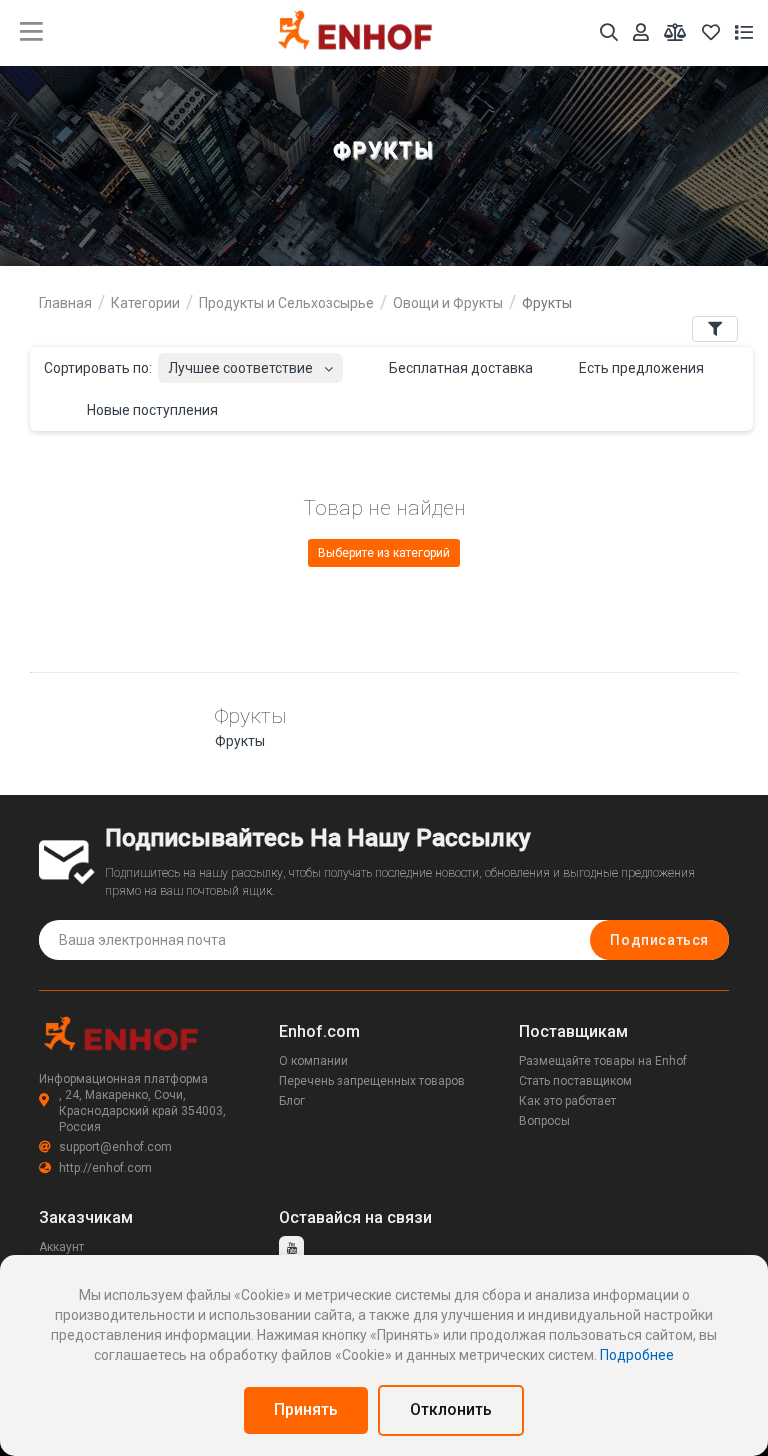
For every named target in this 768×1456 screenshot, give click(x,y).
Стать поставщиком (575, 1081)
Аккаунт (61, 1247)
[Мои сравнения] (675, 32)
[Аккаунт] (641, 32)
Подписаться (659, 940)
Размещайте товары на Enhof (603, 1061)
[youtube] (291, 1248)
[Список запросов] (744, 32)
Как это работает (567, 1101)
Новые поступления (151, 410)
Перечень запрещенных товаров (372, 1081)
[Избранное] (711, 32)
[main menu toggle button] (31, 32)
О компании (313, 1061)
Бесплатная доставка (459, 368)
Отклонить (451, 1409)
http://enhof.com (105, 1168)
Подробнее (637, 1355)
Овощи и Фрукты (448, 303)
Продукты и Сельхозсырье (286, 303)
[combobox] (250, 362)
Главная (65, 303)
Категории (145, 303)
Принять (306, 1409)
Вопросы (544, 1121)
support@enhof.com (115, 1147)
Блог (292, 1101)
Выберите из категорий (384, 553)
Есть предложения (640, 368)
